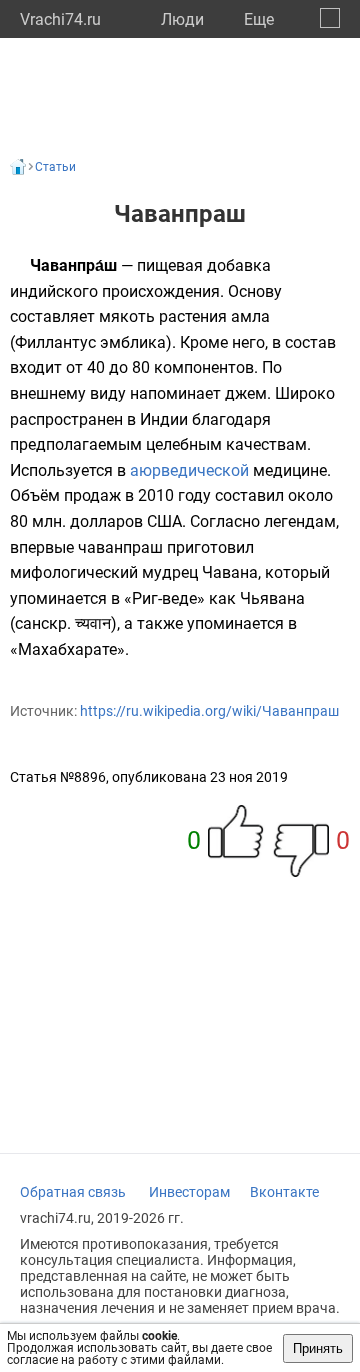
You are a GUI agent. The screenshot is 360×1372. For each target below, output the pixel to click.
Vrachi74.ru (60, 19)
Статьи (55, 167)
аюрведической (189, 470)
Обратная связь (73, 1192)
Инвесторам (189, 1192)
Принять (318, 1348)
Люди (182, 19)
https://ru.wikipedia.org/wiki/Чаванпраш (209, 711)
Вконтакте (284, 1192)
